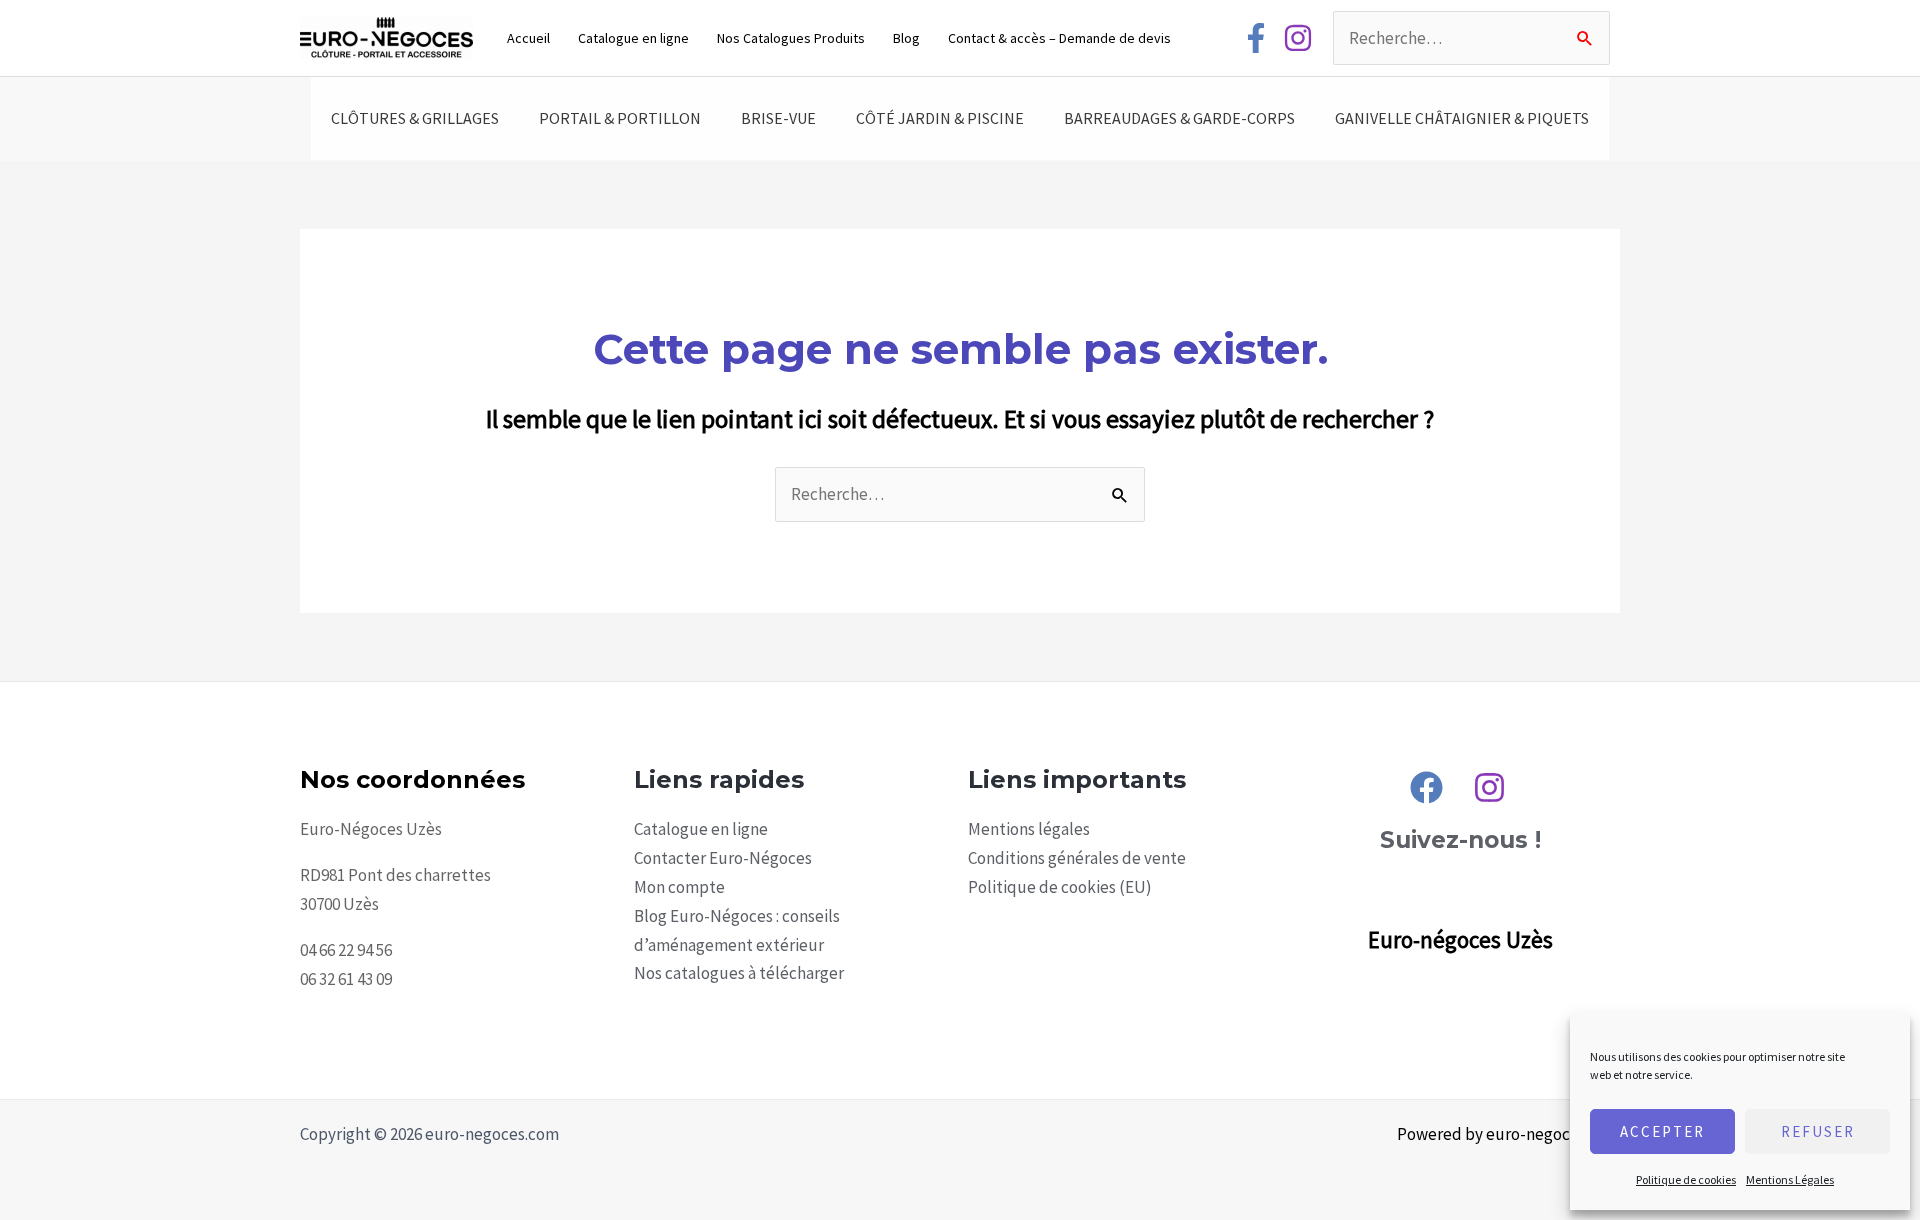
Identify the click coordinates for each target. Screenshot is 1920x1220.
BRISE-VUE (778, 118)
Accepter (1662, 1131)
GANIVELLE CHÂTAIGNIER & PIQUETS (1462, 118)
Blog (906, 38)
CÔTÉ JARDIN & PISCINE (940, 118)
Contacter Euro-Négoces (723, 858)
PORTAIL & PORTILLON (620, 118)
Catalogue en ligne (633, 38)
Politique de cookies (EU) (1060, 887)
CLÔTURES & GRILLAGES (415, 118)
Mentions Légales (1790, 1179)
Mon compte (679, 887)
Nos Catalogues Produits (791, 38)
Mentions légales (1029, 829)
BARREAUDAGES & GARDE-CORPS (1179, 118)
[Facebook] (1256, 38)
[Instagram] (1298, 38)
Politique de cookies (1686, 1179)
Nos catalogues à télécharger (739, 973)
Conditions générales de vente (1077, 858)
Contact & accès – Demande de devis (1059, 38)
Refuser (1818, 1131)
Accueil (528, 38)
